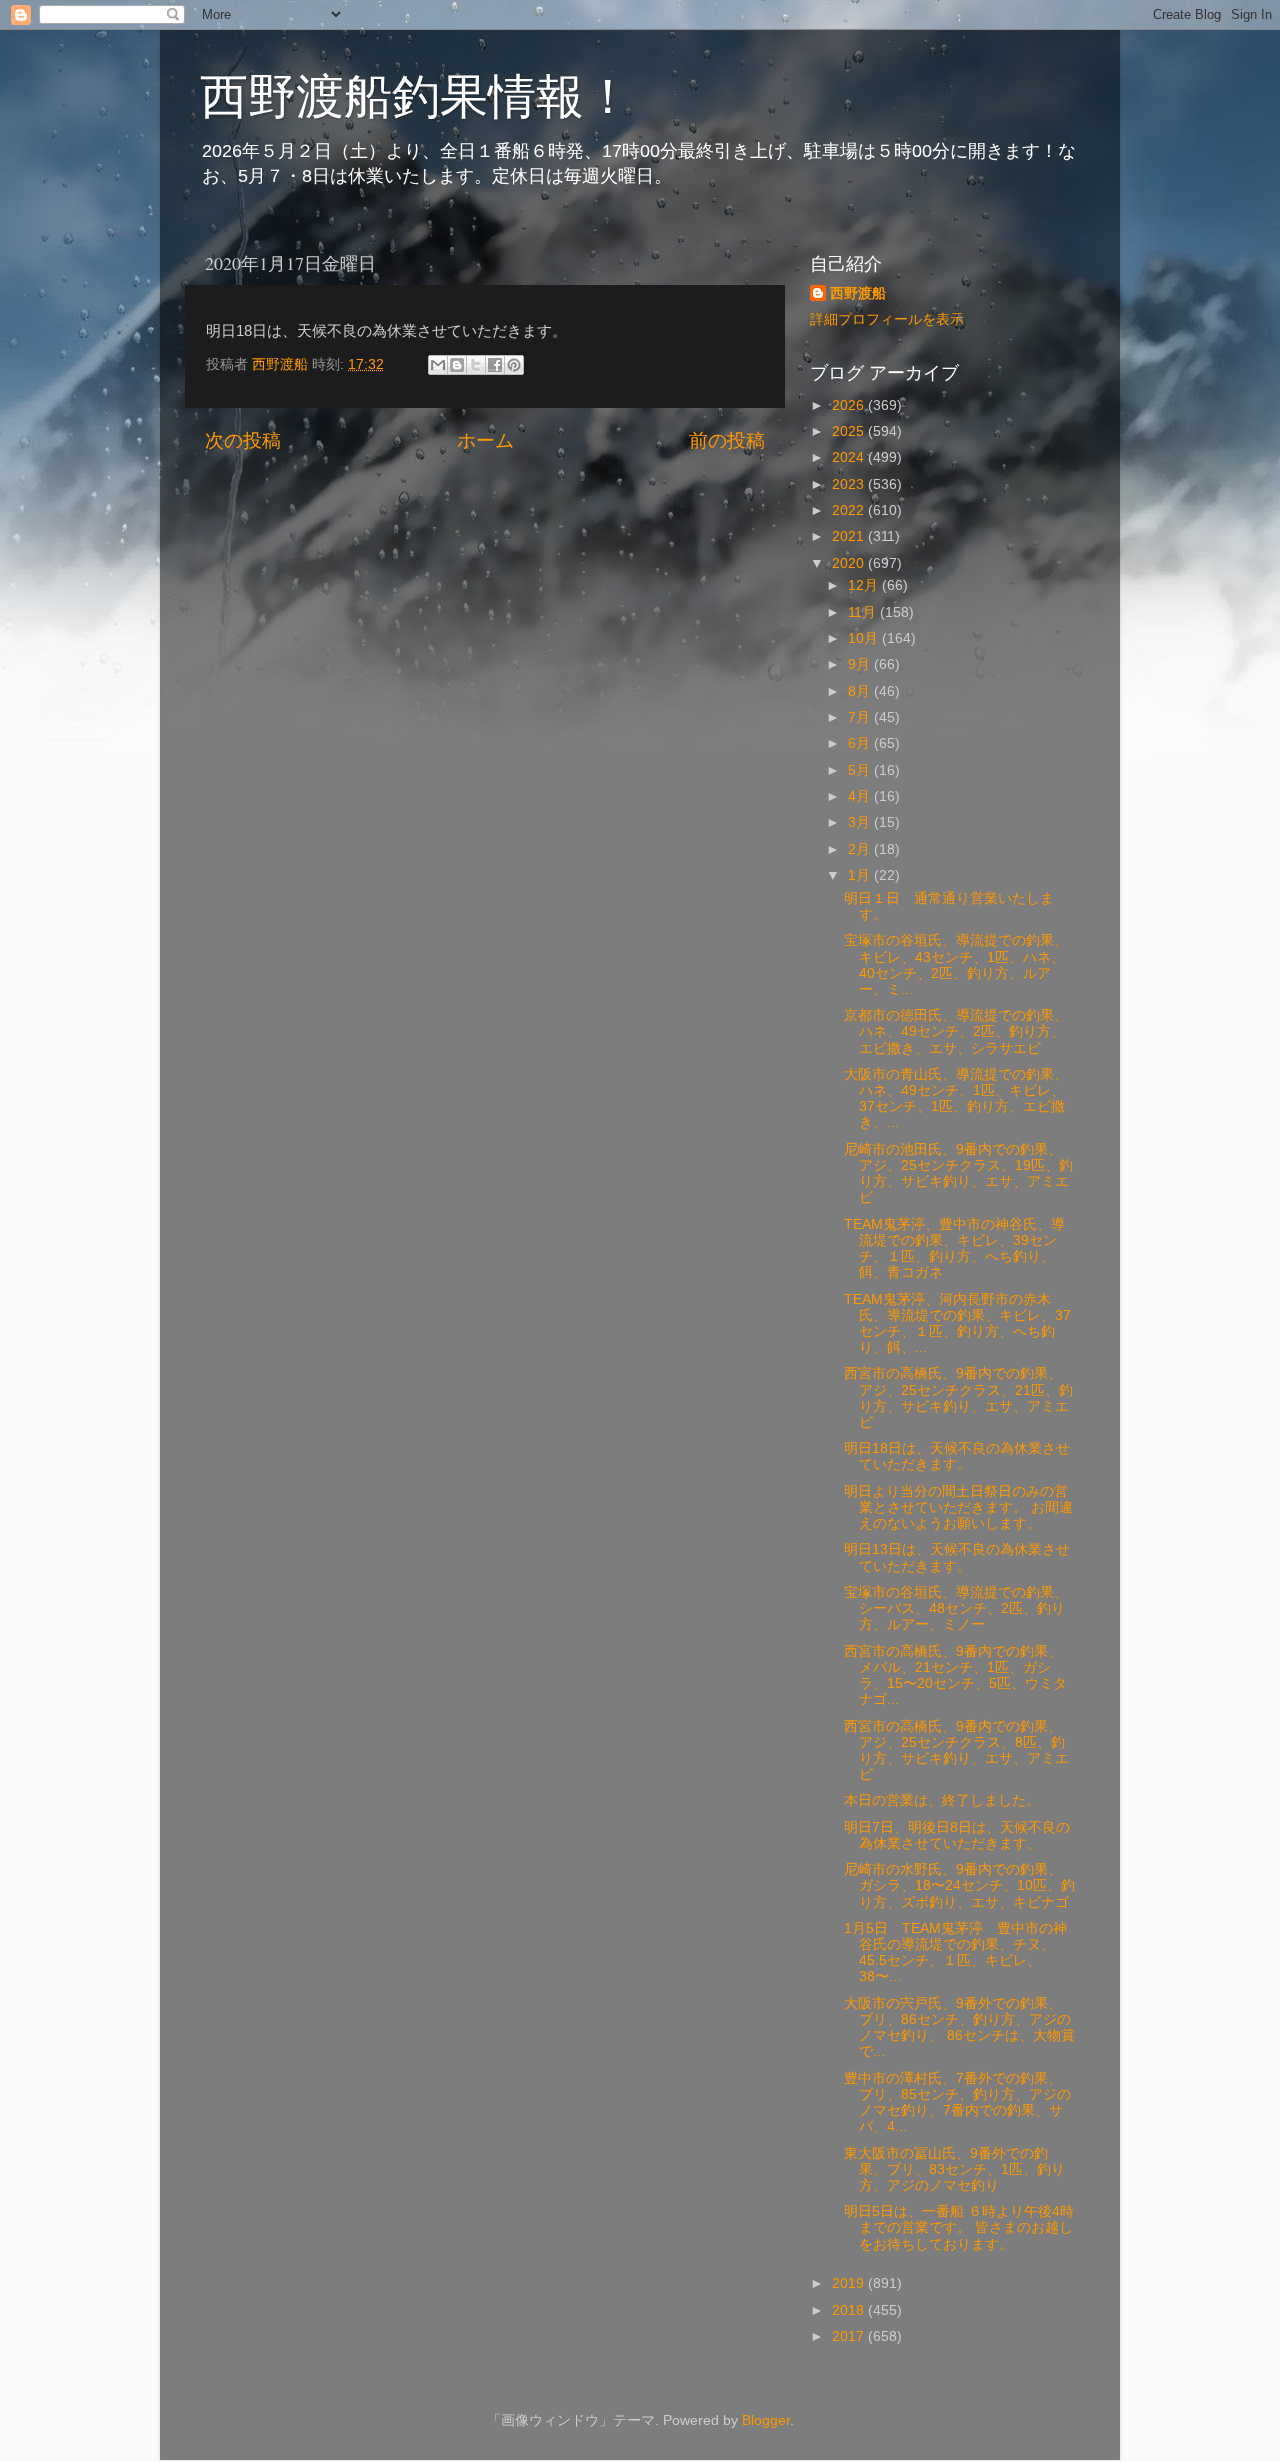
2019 (850, 2283)
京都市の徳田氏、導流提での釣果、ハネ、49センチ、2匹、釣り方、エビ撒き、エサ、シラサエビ (956, 1031)
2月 (861, 849)
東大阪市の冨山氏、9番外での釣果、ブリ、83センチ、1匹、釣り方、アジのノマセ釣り (954, 2169)
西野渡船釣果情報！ (416, 94)
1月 (861, 875)
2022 (850, 510)
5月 (861, 770)
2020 (850, 563)
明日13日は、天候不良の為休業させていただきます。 (957, 1557)
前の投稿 (727, 440)
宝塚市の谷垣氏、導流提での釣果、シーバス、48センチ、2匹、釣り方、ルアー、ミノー (956, 1608)
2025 (850, 431)
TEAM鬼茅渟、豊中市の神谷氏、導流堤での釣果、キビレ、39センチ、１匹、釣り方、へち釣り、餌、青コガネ (954, 1249)
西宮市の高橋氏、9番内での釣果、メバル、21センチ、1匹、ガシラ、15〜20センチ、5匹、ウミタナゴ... (955, 1676)
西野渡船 (858, 293)
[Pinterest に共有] (514, 365)
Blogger (766, 2420)
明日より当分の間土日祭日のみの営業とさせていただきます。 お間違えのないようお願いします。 (958, 1507)
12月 (865, 585)
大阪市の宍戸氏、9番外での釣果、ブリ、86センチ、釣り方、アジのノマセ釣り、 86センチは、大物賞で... (959, 2028)
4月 (861, 796)
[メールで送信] (438, 365)
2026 (850, 405)
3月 (861, 822)
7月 (861, 717)
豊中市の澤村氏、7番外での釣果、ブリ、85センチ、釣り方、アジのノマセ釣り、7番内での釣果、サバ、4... (957, 2103)
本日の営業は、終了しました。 (942, 1800)
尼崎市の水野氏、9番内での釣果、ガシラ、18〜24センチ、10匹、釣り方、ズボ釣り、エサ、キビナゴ (959, 1885)
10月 (865, 638)
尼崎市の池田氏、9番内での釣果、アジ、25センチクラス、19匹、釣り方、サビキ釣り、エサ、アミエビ (958, 1174)
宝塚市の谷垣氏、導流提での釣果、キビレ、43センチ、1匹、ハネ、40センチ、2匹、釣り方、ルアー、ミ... (956, 965)
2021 (850, 536)
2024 (850, 457)
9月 (861, 664)
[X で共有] (476, 365)
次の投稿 (243, 440)
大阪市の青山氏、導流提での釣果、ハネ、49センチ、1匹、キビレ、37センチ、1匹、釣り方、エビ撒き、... (956, 1099)
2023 (850, 484)
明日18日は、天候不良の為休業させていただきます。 (957, 1456)
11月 (864, 612)
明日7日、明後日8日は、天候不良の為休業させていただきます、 (957, 1835)
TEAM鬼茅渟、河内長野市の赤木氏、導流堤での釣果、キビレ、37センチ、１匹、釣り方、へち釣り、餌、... (957, 1324)
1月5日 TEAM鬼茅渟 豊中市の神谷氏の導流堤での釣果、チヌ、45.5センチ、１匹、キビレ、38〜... (955, 1953)
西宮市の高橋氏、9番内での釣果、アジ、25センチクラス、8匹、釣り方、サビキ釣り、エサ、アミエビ (956, 1751)
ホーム (485, 440)
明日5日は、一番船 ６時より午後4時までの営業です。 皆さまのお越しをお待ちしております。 (959, 2227)
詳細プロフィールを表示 (887, 319)
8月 (861, 691)
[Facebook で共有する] (495, 365)
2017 (850, 2336)
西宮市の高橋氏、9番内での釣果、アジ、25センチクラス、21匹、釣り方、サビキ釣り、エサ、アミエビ (958, 1398)
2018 (850, 2310)
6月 (861, 743)
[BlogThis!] (457, 365)
